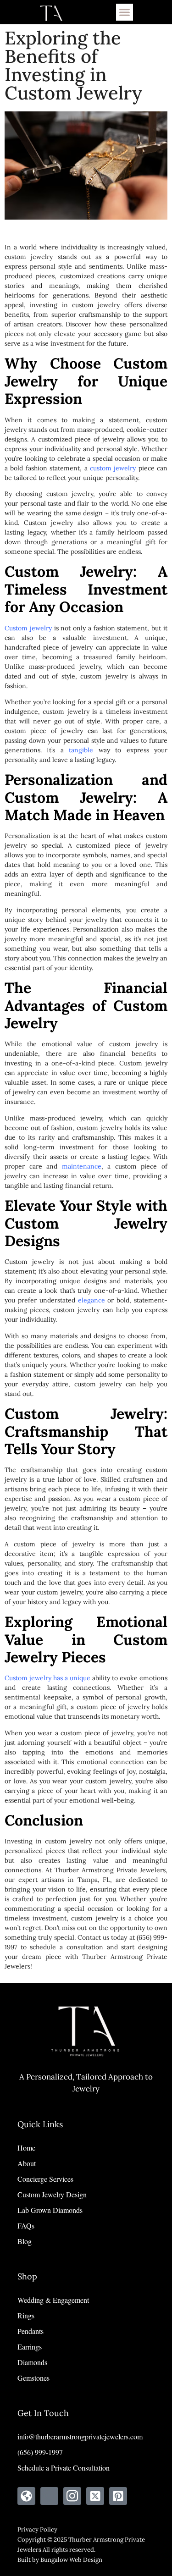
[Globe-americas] (26, 2496)
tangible (81, 750)
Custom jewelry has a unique (47, 1678)
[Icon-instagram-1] (72, 2496)
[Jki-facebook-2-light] (49, 2496)
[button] (125, 12)
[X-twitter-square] (95, 2496)
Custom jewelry (28, 628)
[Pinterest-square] (118, 2496)
